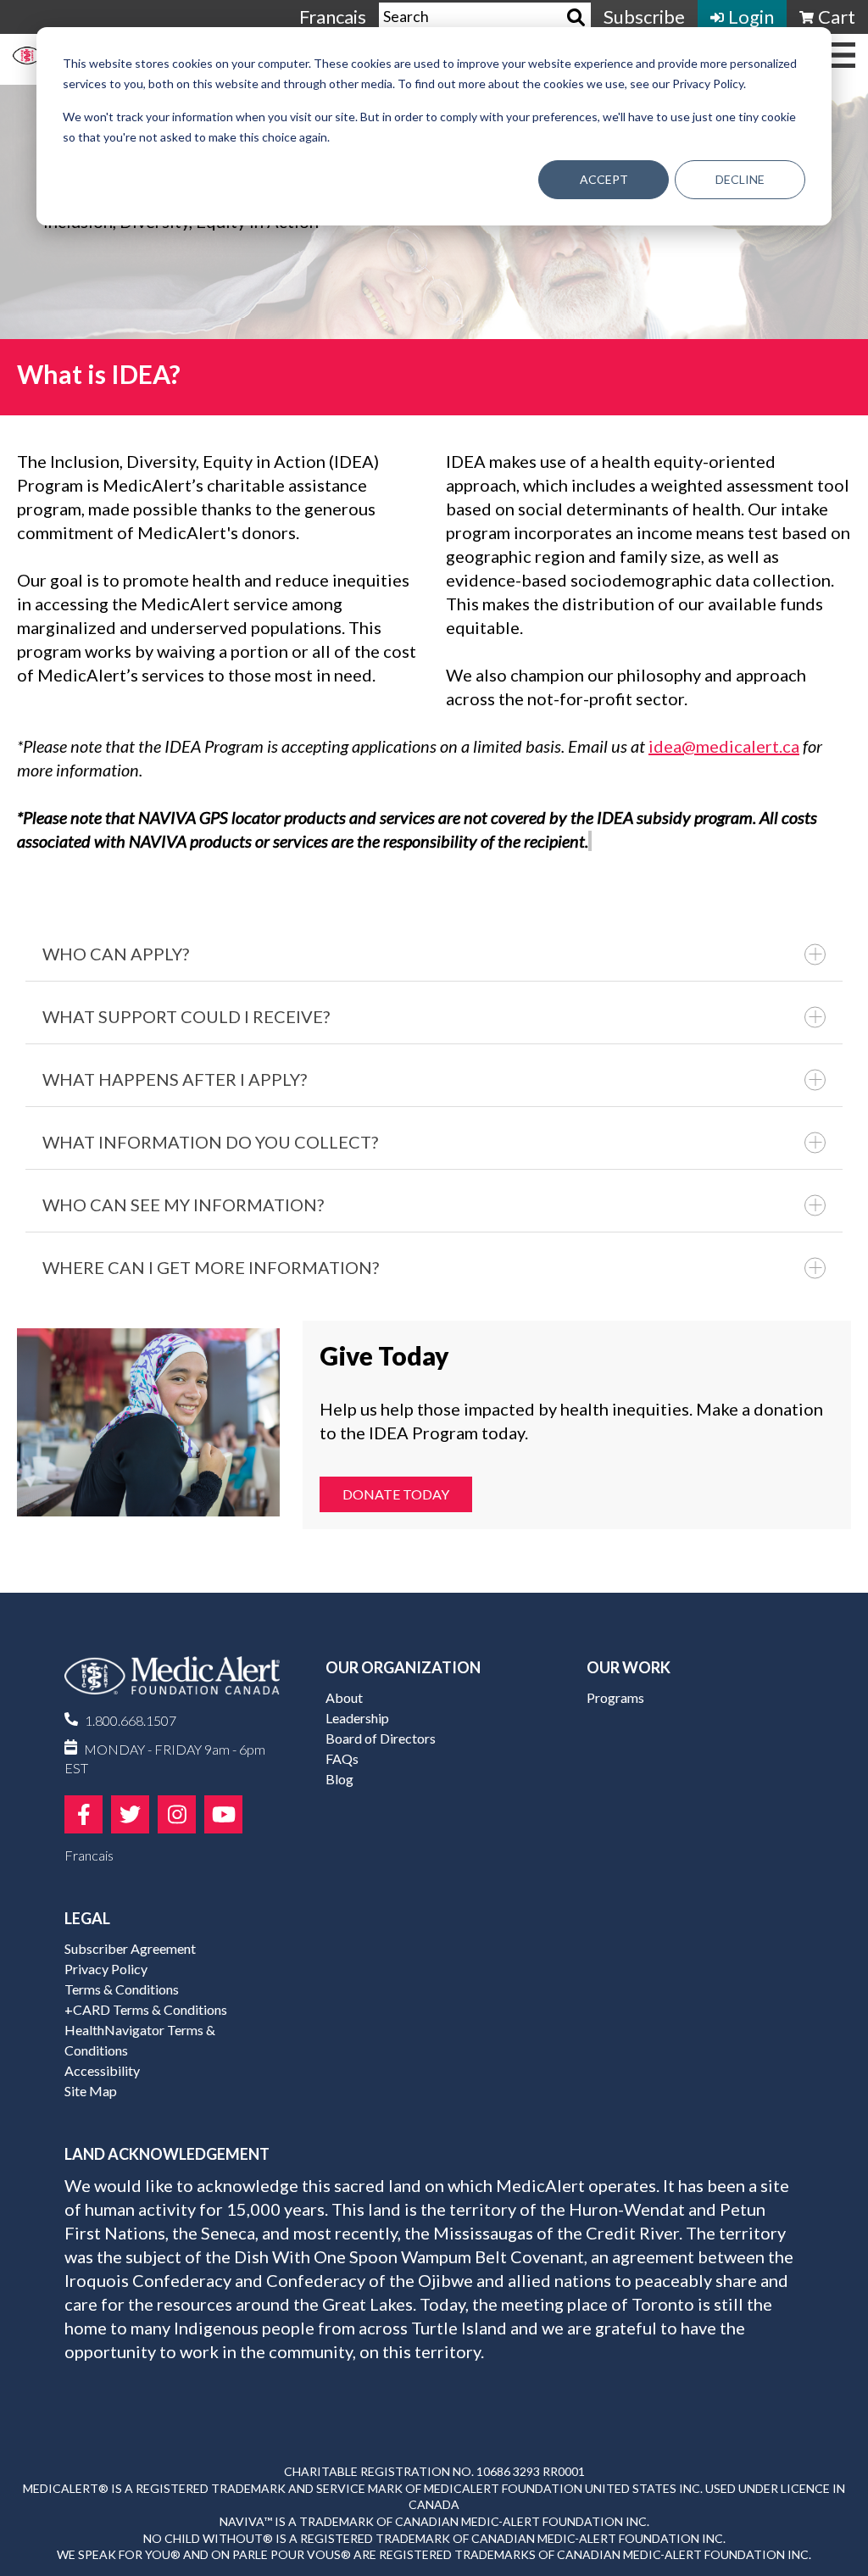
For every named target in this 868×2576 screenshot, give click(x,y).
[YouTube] (223, 1814)
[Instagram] (177, 1814)
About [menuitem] (344, 1697)
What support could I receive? (186, 1016)
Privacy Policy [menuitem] (106, 1969)
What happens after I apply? (175, 1079)
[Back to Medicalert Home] (172, 1682)
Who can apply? (116, 954)
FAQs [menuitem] (342, 1758)
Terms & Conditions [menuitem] (122, 1989)
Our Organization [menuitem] (403, 1667)
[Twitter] (130, 1814)
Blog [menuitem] (339, 1779)
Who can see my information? (183, 1205)
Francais (333, 17)
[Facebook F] (83, 1814)
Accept (604, 179)
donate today (396, 1494)
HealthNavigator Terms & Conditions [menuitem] (140, 2040)
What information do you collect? (210, 1142)
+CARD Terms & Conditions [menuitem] (146, 2009)
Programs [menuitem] (615, 1697)
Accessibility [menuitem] (102, 2070)
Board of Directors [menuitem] (381, 1738)
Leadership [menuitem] (357, 1718)
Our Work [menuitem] (629, 1667)
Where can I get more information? (211, 1267)
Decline (740, 179)
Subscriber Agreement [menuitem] (130, 1948)
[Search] (576, 17)
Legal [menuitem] (87, 1918)
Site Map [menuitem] (91, 2091)
